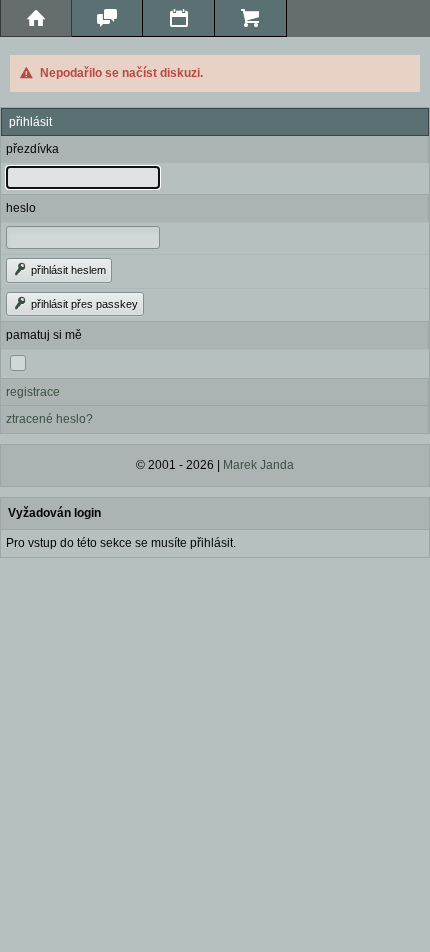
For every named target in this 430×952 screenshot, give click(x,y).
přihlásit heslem (67, 270)
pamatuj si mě (44, 335)
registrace (33, 392)
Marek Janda (258, 465)
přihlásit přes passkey (83, 304)
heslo (21, 208)
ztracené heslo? (49, 419)
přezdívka (32, 149)
